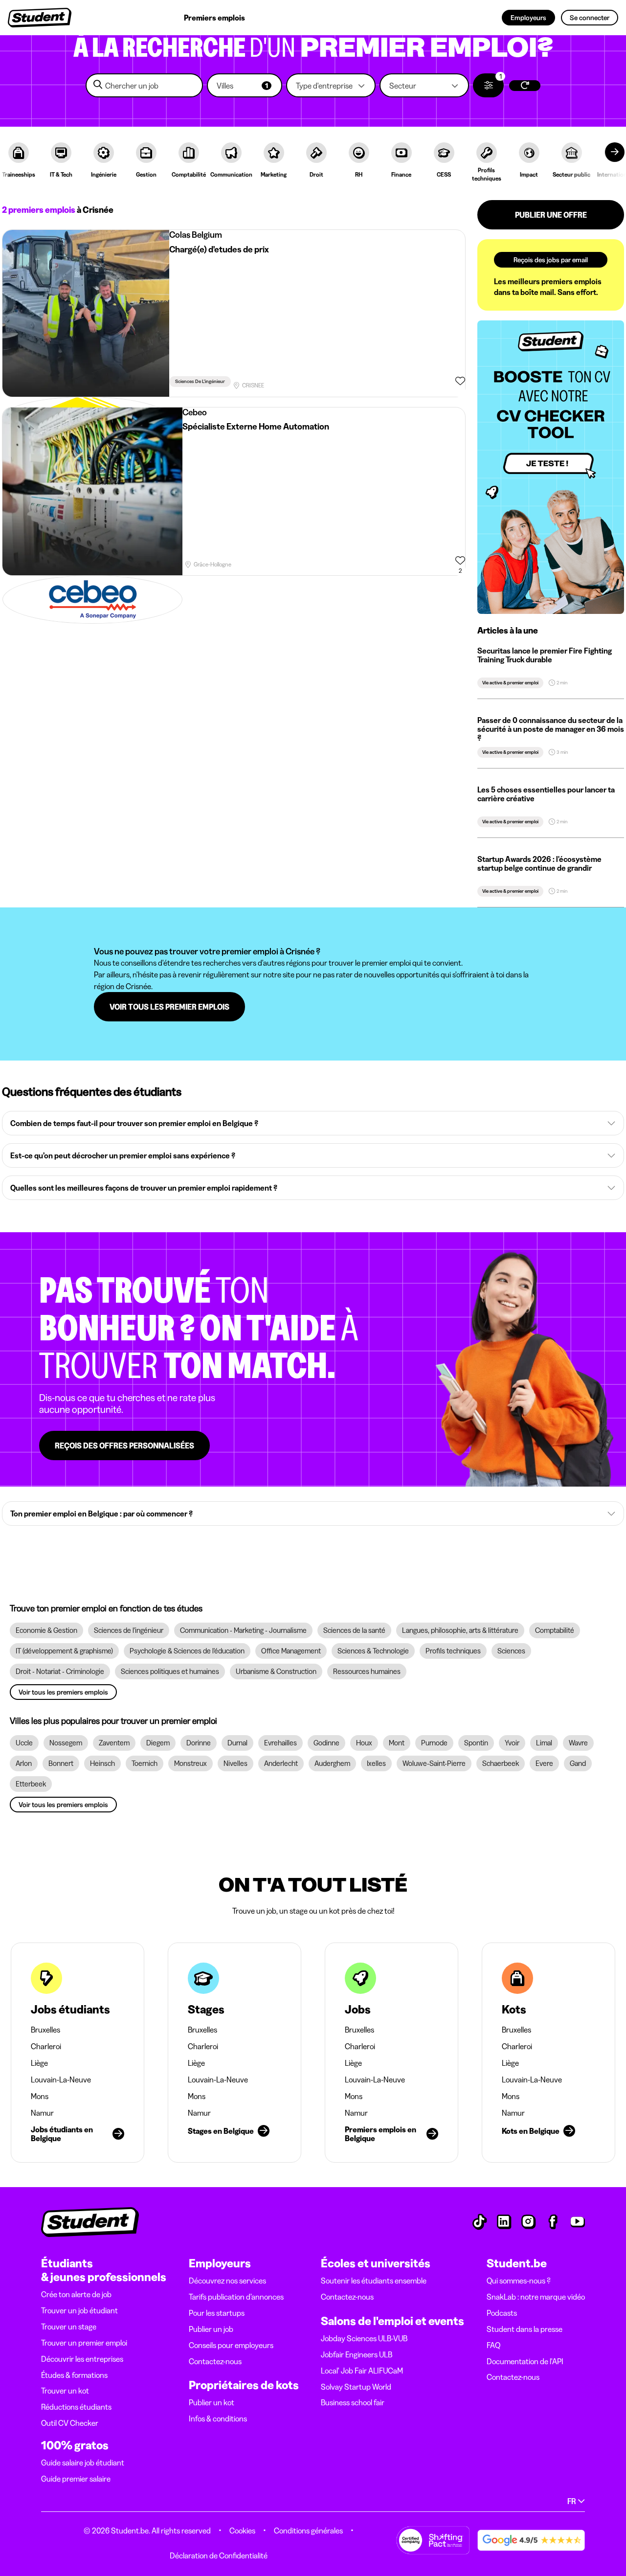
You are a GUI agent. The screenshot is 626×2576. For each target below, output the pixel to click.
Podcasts (502, 2313)
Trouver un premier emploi (84, 2343)
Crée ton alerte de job (76, 2294)
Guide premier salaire (76, 2479)
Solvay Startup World (356, 2387)
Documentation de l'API (525, 2361)
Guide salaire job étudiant (83, 2463)
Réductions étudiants (76, 2407)
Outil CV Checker (70, 2423)
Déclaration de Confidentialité (219, 2555)
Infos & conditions (218, 2418)
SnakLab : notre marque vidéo (536, 2297)
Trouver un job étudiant (79, 2310)
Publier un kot (212, 2402)
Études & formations (74, 2375)
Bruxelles (45, 2030)
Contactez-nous (215, 2361)
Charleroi (46, 2046)
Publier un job (211, 2329)
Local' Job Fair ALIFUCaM (362, 2371)
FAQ (493, 2345)
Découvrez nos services (227, 2281)
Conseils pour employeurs (231, 2345)
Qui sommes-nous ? (519, 2281)
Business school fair (353, 2402)
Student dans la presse (525, 2329)
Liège (39, 2063)
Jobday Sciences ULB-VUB (364, 2338)
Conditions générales (308, 2531)
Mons (40, 2096)
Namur (42, 2113)
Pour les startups (217, 2313)
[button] (245, 85)
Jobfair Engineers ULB (357, 2354)
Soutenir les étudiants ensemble (374, 2281)
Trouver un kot (65, 2391)
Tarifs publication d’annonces (236, 2297)
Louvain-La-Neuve (61, 2079)
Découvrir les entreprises (82, 2359)
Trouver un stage (69, 2327)
